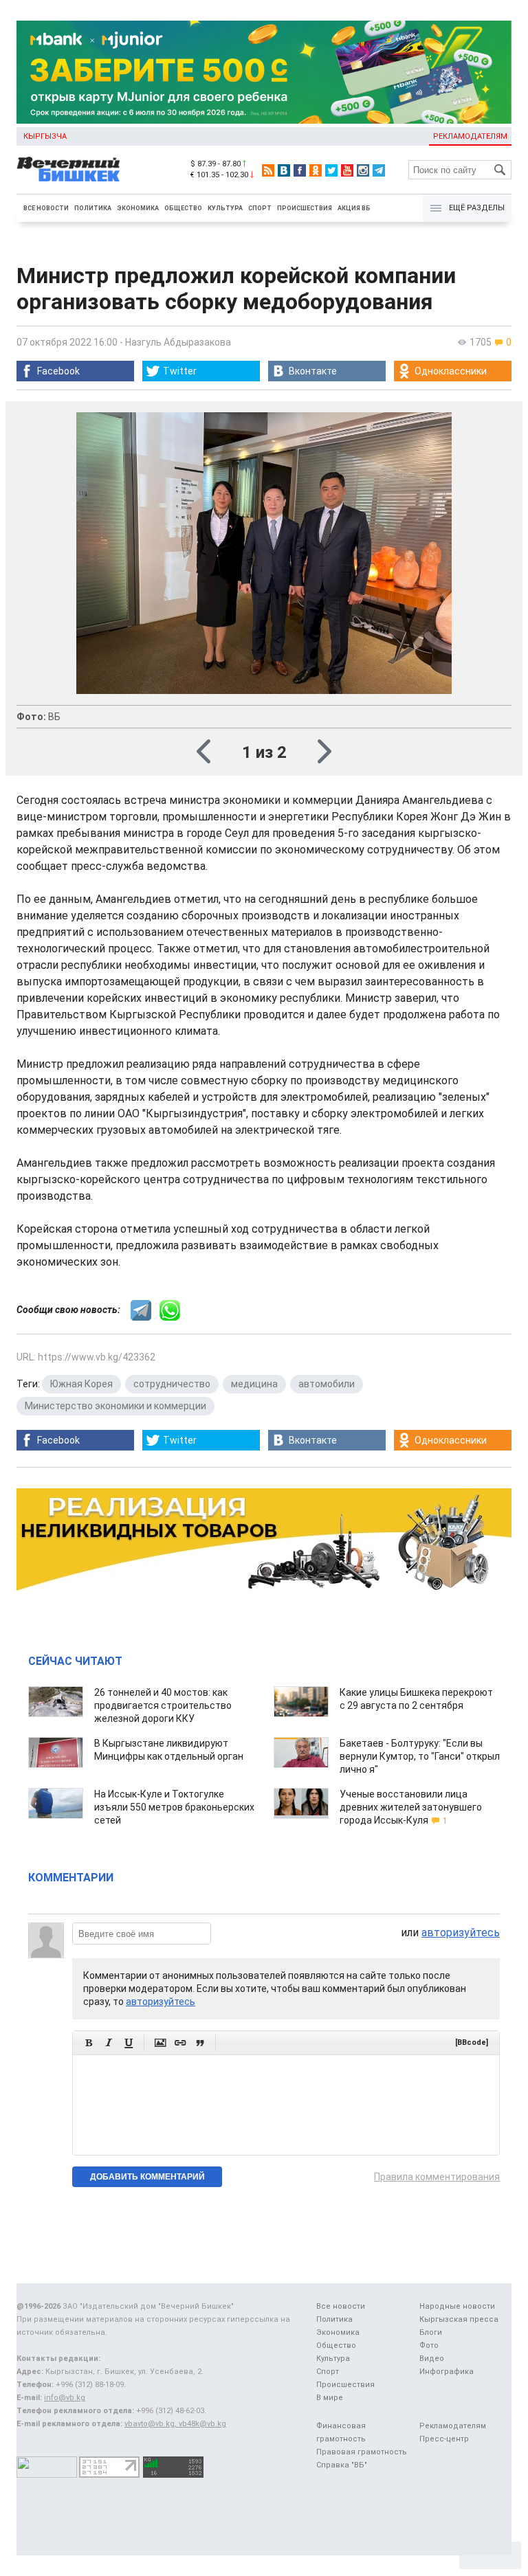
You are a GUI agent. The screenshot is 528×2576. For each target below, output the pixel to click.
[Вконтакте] (284, 170)
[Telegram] (379, 170)
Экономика (138, 208)
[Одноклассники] (316, 170)
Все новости (46, 208)
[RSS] (268, 170)
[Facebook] (300, 170)
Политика (93, 208)
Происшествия (305, 208)
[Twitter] (331, 170)
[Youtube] (347, 170)
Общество (183, 208)
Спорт (260, 208)
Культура (225, 208)
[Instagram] (363, 170)
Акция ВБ (354, 208)
